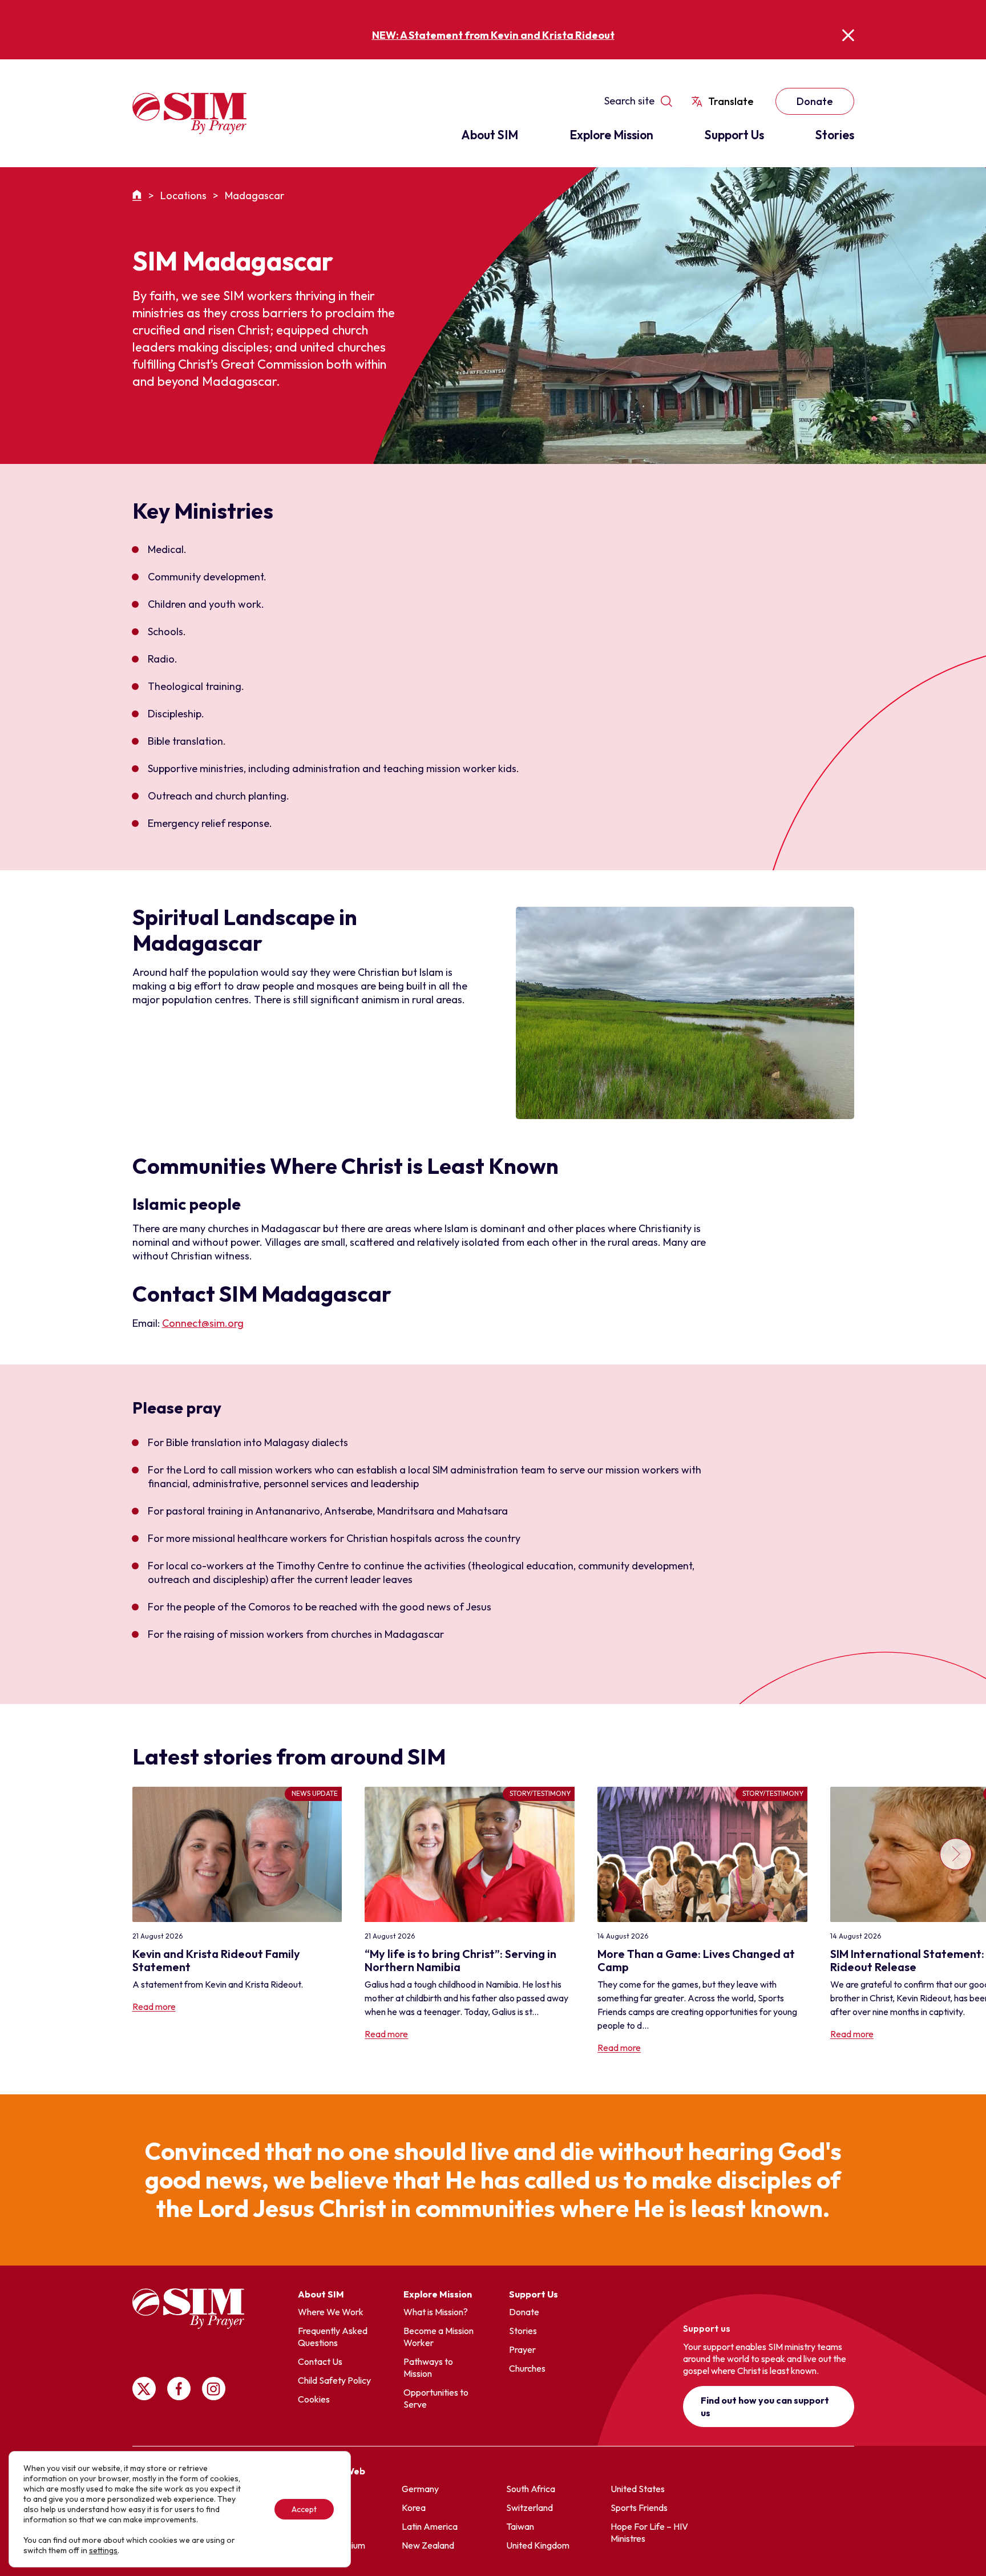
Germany (420, 2489)
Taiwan (520, 2526)
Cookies (314, 2399)
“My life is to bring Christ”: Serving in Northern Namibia (460, 1960)
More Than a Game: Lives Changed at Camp (696, 1960)
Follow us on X (144, 2389)
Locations (183, 195)
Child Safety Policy (334, 2380)
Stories (835, 135)
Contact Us (320, 2361)
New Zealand (428, 2545)
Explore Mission (611, 135)
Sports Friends (639, 2508)
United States (638, 2489)
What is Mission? (436, 2312)
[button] (955, 1921)
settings (103, 2550)
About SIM (490, 135)
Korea (414, 2508)
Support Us (734, 135)
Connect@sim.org (203, 1323)
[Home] (139, 195)
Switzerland (530, 2508)
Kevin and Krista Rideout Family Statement (216, 1960)
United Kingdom (538, 2545)
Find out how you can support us (765, 2407)
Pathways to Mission (428, 2367)
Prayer (522, 2349)
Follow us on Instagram (214, 2389)
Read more (154, 2006)
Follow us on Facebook (179, 2389)
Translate (731, 101)
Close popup (848, 35)
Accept (304, 2509)
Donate (815, 101)
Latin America (430, 2526)
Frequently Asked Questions (333, 2337)
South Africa (531, 2489)
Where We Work (331, 2312)
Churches (527, 2368)
